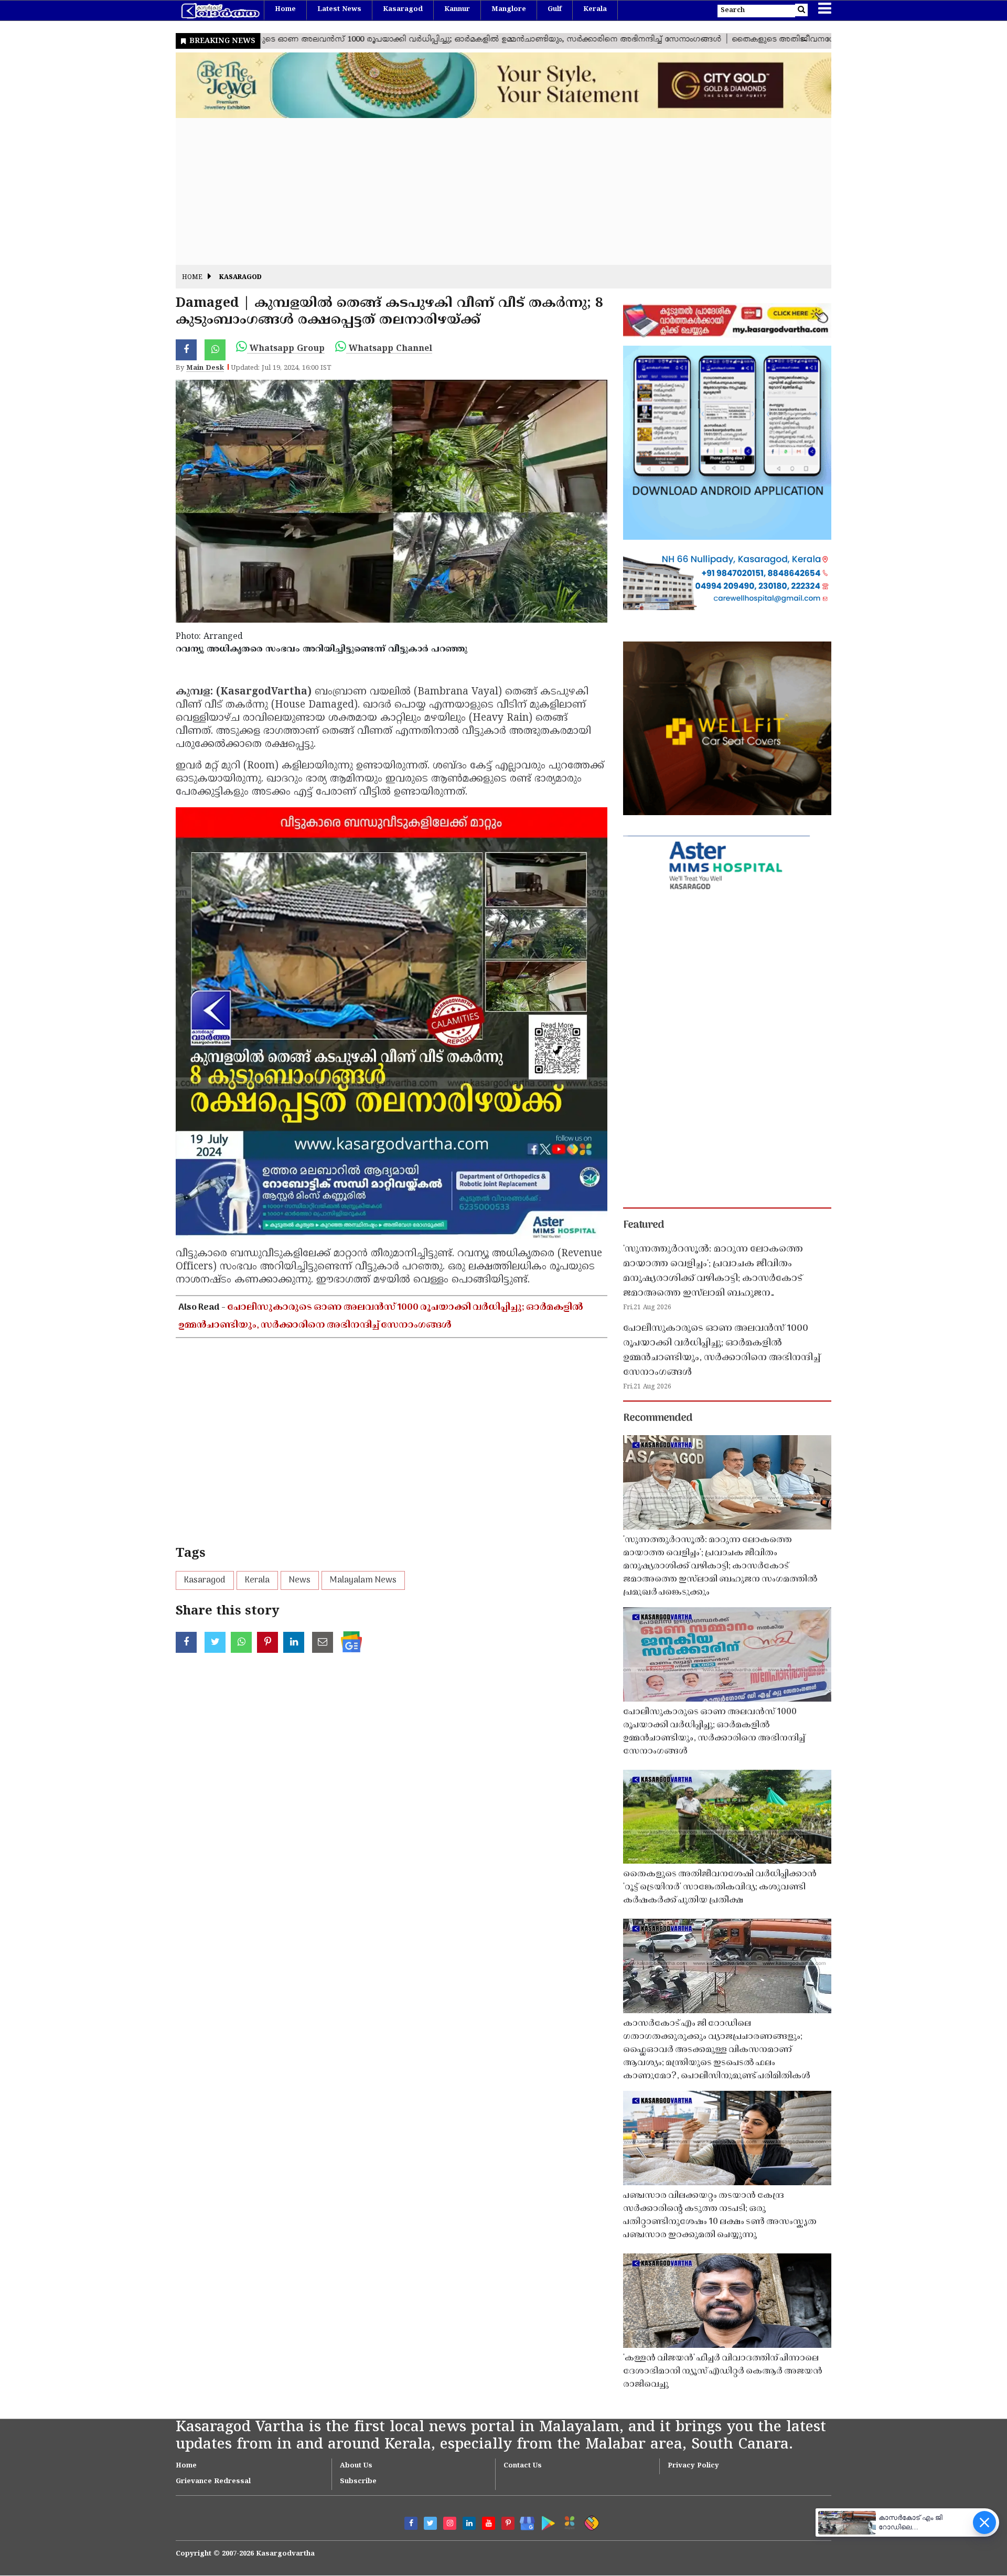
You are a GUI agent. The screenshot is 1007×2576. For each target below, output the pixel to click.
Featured (644, 1225)
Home (285, 9)
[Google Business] (524, 2521)
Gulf (555, 9)
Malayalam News (363, 1580)
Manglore (509, 9)
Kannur (457, 9)
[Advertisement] (490, 191)
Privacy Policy (693, 2466)
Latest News (339, 9)
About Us (356, 2466)
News (300, 1580)
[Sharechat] (590, 2521)
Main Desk (205, 368)
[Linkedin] (469, 2523)
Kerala (595, 9)
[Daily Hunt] (568, 2521)
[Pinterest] (508, 2523)
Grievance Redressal (213, 2482)
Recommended (658, 1418)
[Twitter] (430, 2523)
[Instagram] (450, 2523)
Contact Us (523, 2466)
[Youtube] (489, 2523)
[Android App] (546, 2521)
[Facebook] (411, 2523)
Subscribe (358, 2482)
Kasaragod (403, 9)
